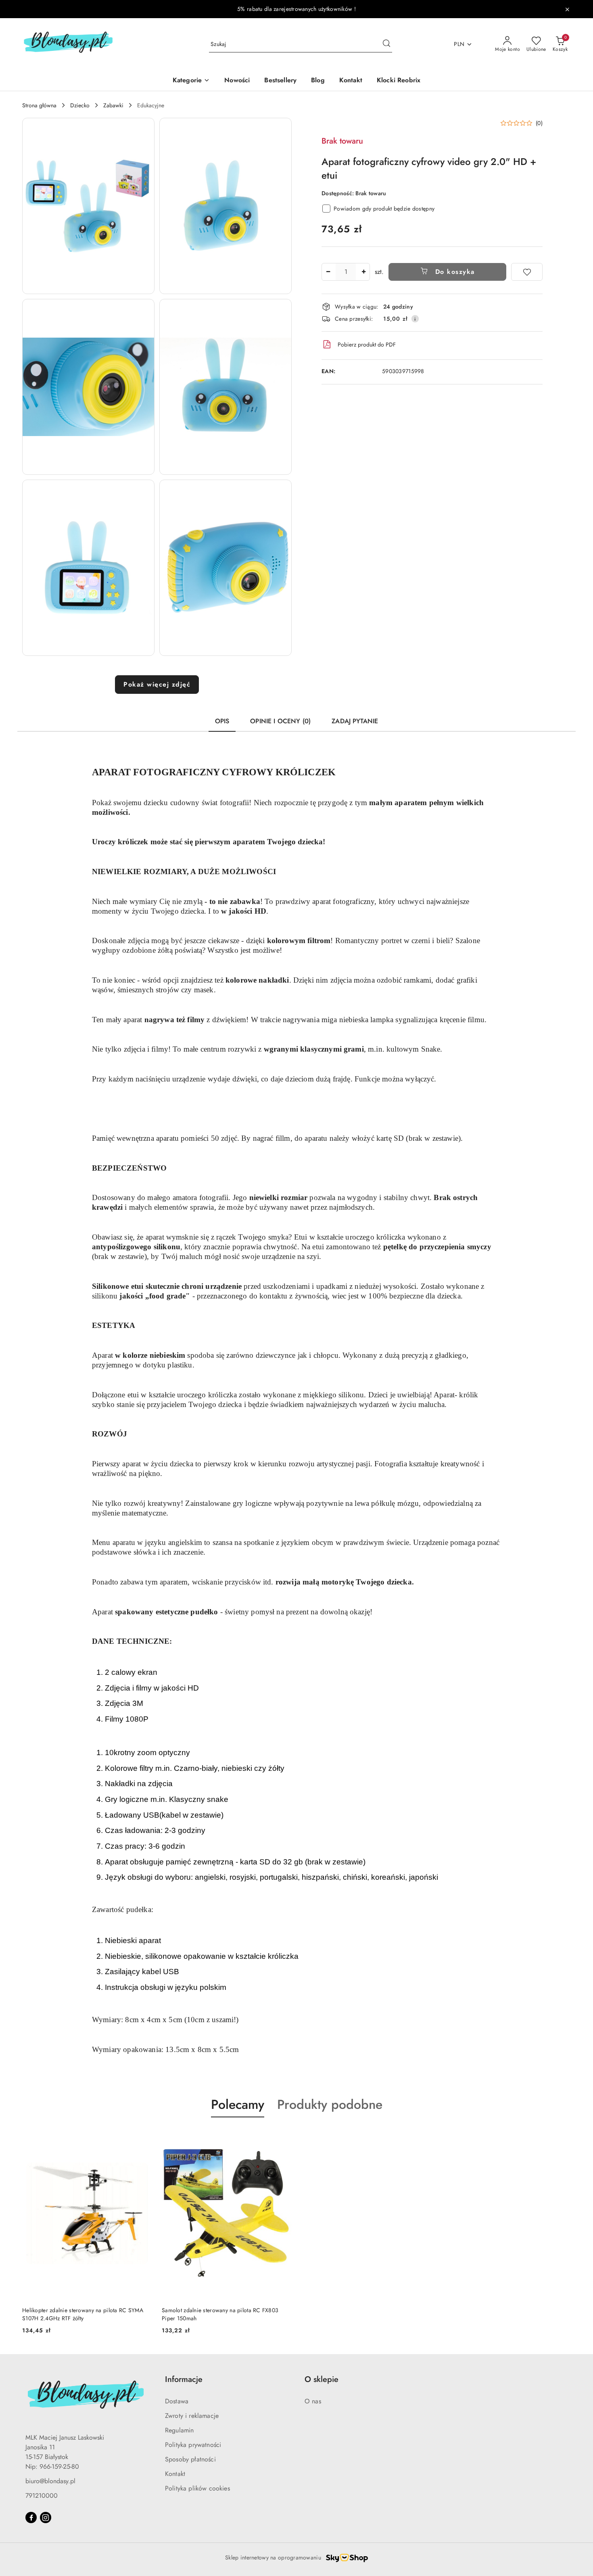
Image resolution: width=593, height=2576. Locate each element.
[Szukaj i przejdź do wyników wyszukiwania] (386, 44)
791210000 (42, 2496)
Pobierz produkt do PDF (367, 344)
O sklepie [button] (322, 2379)
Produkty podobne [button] (330, 2104)
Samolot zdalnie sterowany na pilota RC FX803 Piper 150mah (220, 2314)
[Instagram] (46, 2518)
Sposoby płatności (190, 2459)
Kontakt (175, 2474)
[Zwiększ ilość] (363, 272)
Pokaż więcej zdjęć (157, 684)
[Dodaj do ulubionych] (527, 272)
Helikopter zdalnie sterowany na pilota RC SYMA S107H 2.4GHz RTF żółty (83, 2314)
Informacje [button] (184, 2379)
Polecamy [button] (238, 2104)
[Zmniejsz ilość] (328, 272)
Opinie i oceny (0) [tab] (280, 721)
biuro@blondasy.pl (50, 2481)
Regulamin (179, 2430)
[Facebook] (31, 2518)
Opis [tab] (222, 721)
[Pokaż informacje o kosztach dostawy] (415, 319)
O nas (313, 2401)
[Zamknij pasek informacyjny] (567, 9)
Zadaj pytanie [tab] (355, 721)
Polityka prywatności (193, 2445)
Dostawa (177, 2401)
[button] (88, 206)
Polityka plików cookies (197, 2488)
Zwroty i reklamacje (192, 2416)
